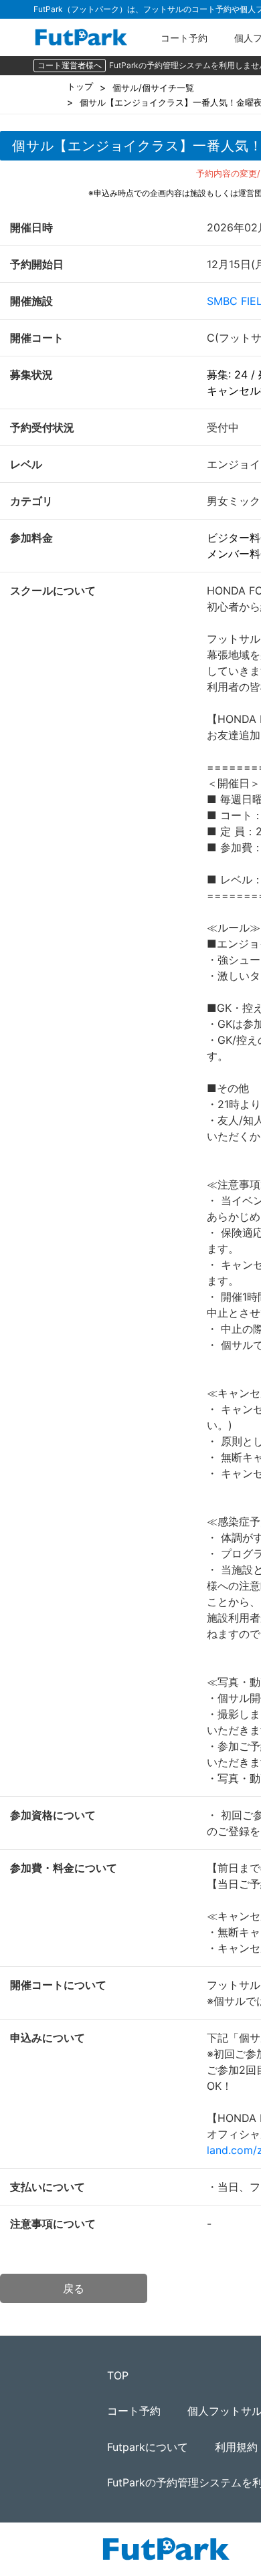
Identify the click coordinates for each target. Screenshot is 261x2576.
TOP (118, 2375)
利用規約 (236, 2447)
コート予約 (184, 38)
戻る (74, 2288)
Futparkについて (148, 2447)
